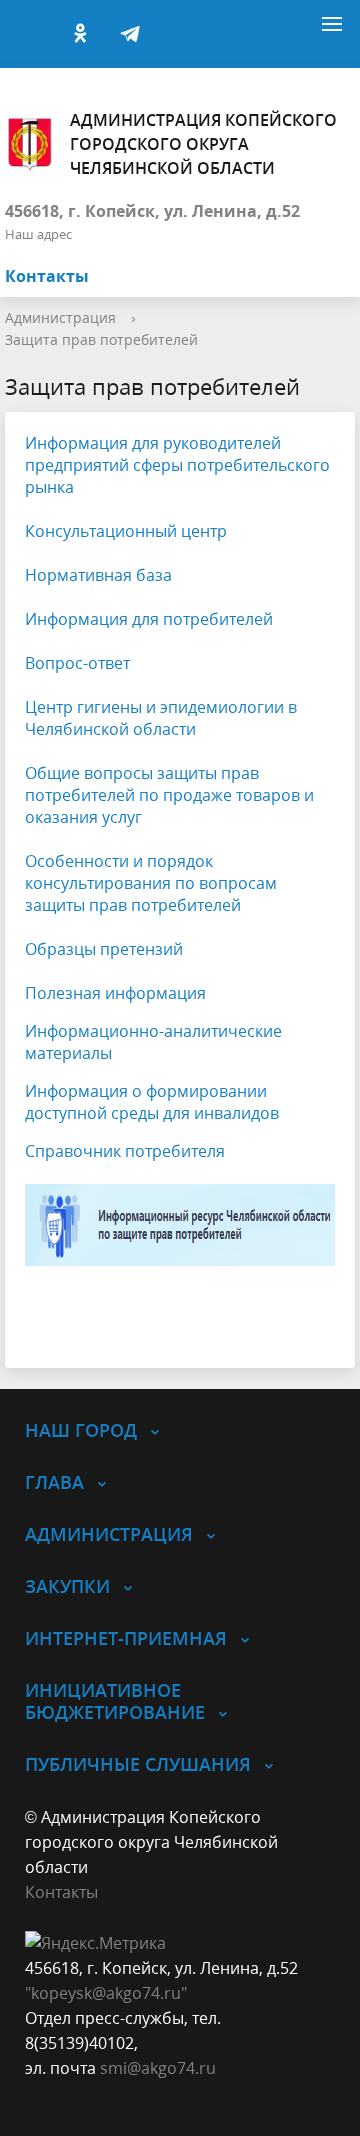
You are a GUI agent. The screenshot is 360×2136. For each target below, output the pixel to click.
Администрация (60, 317)
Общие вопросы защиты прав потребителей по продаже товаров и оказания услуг (169, 795)
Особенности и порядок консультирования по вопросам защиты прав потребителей (151, 883)
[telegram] (130, 34)
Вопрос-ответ (77, 663)
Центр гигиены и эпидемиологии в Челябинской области (161, 718)
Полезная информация (115, 993)
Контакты (47, 276)
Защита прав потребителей (101, 339)
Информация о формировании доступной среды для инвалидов (152, 1102)
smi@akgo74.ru (158, 2068)
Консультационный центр (126, 531)
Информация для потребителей (149, 619)
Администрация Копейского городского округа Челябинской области (203, 144)
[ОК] (80, 34)
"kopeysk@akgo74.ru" (106, 1993)
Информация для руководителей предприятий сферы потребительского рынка (177, 465)
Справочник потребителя (125, 1151)
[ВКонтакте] (30, 34)
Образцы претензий (104, 949)
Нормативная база (98, 575)
